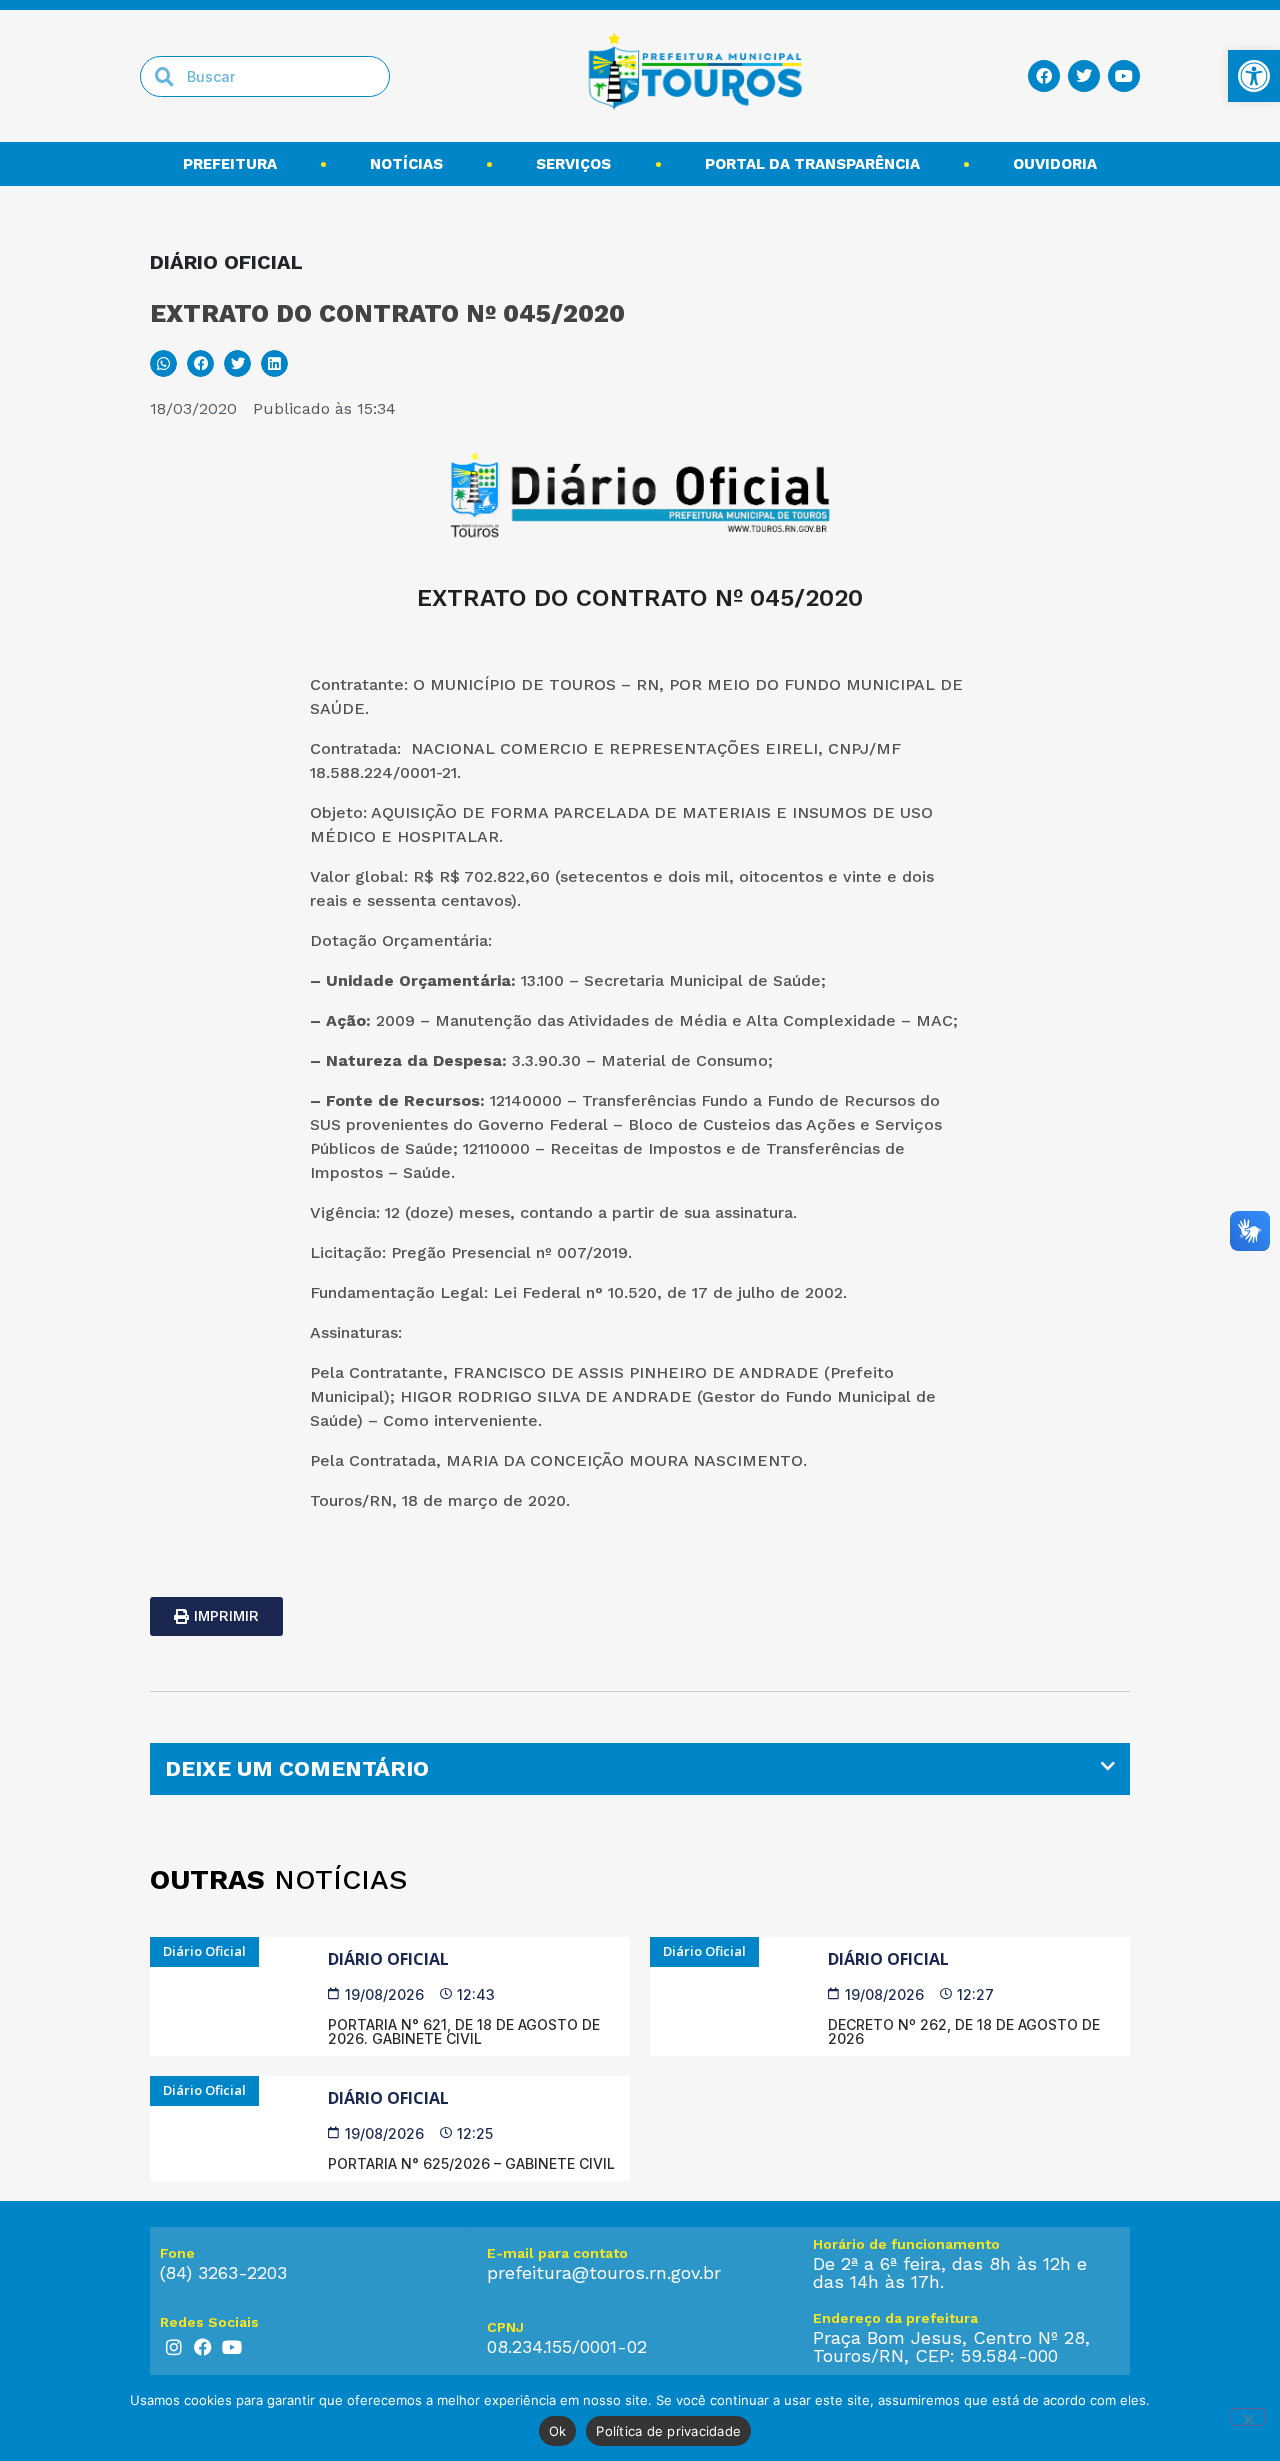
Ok (558, 2431)
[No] (1248, 2417)
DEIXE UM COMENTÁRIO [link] (297, 1768)
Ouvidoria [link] (1055, 164)
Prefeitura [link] (230, 164)
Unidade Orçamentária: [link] (423, 980)
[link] (1254, 76)
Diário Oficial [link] (388, 1959)
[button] (163, 363)
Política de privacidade (668, 2431)
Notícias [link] (406, 164)
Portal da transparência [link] (812, 164)
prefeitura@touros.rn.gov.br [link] (604, 2272)
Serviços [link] (573, 164)
